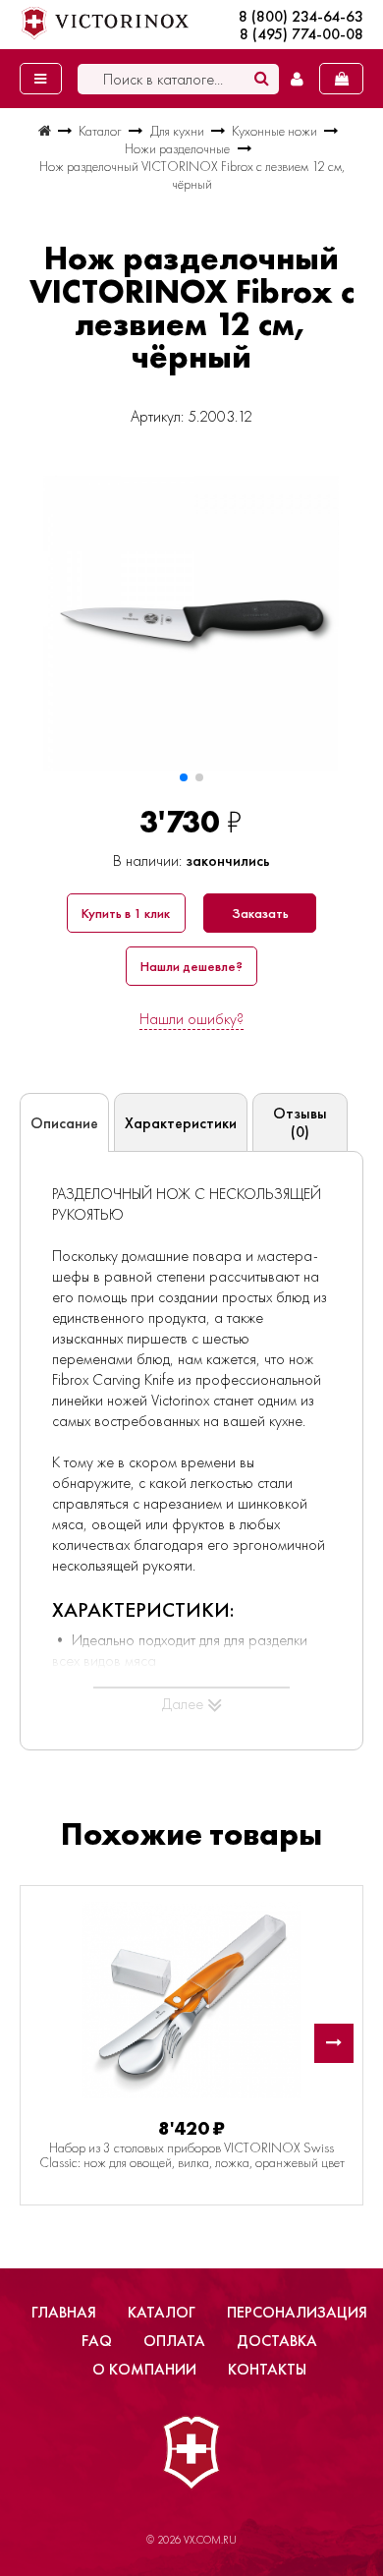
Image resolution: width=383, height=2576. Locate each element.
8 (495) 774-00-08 (301, 34)
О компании (144, 2369)
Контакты (267, 2369)
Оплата (174, 2341)
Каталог (162, 2312)
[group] (191, 623)
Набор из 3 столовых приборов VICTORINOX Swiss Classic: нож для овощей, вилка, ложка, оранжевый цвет (192, 2155)
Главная (64, 2312)
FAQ (97, 2341)
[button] (184, 777)
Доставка (277, 2341)
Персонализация (297, 2312)
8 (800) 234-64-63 (301, 17)
